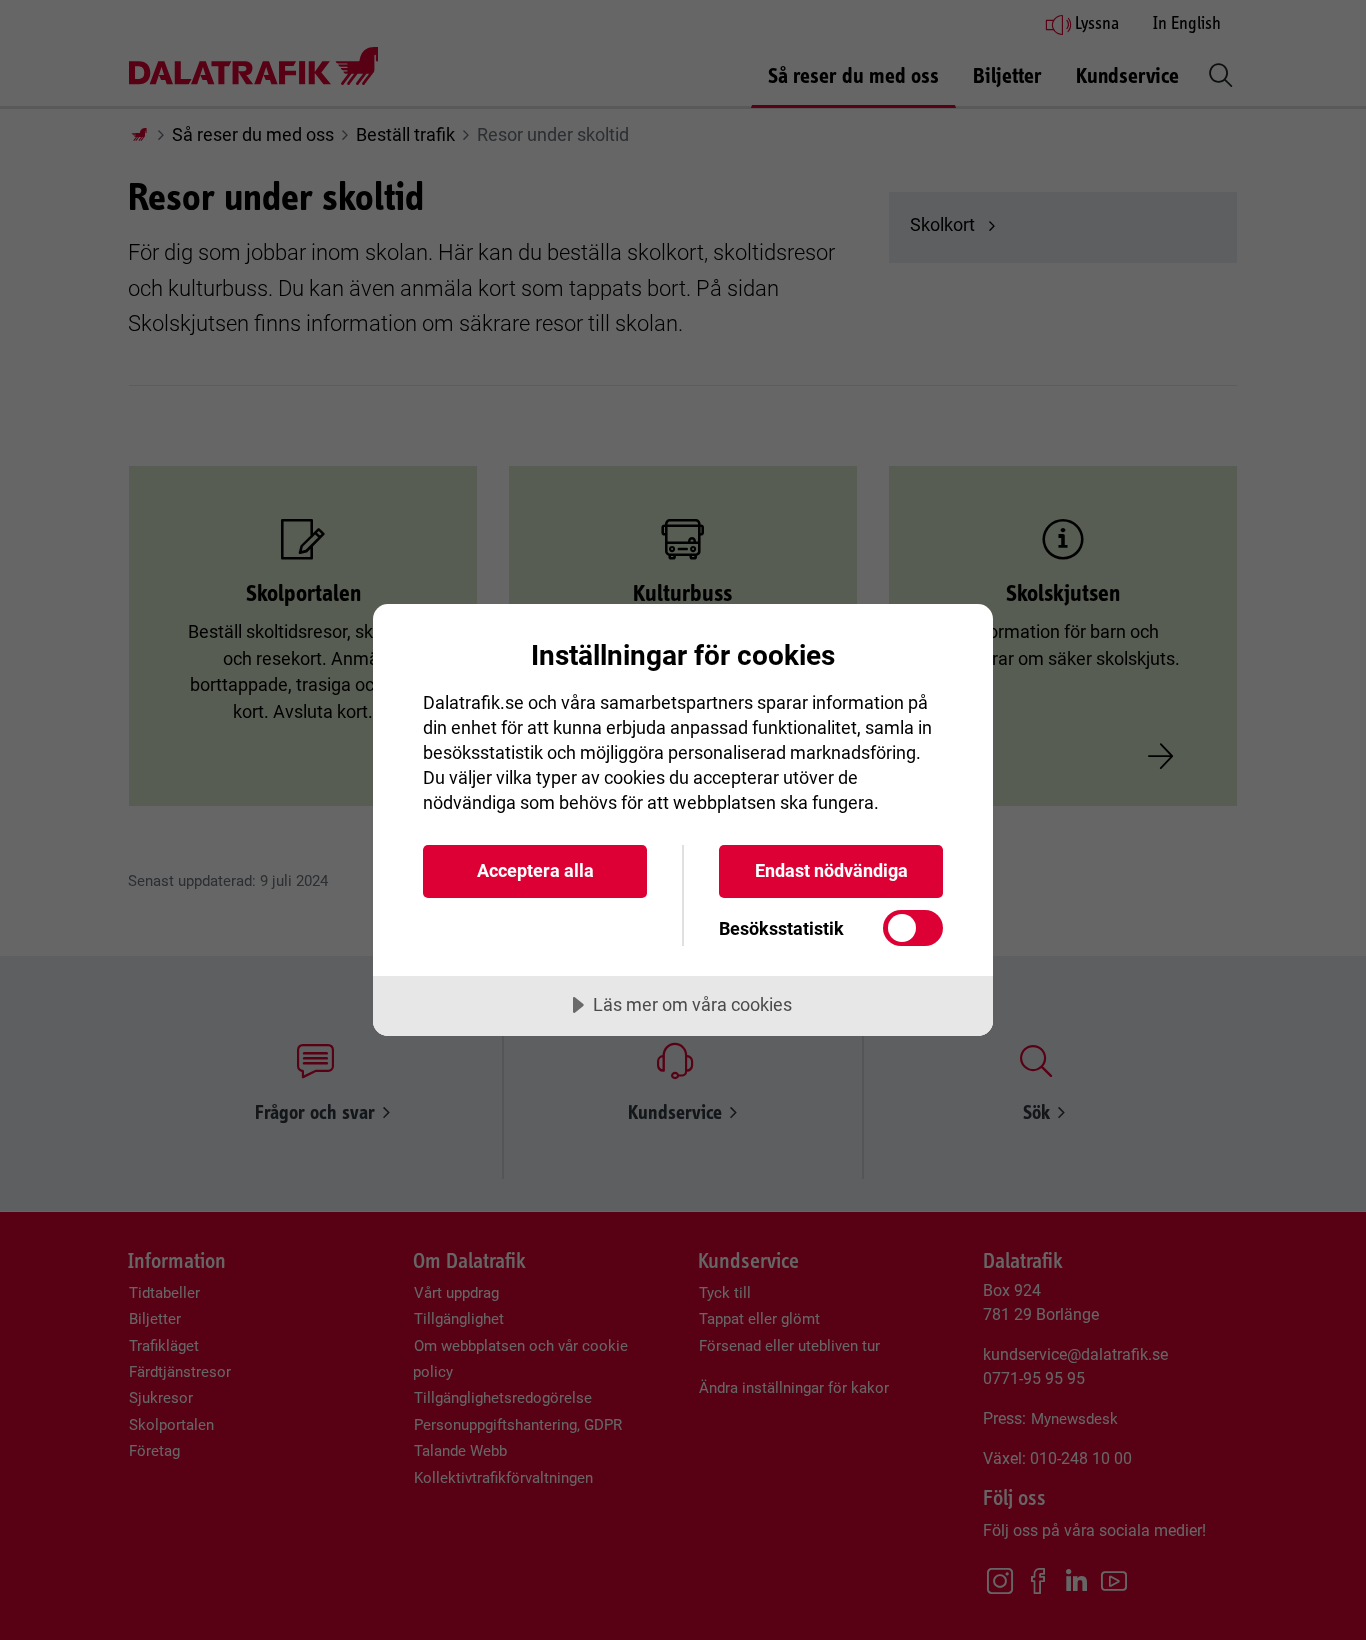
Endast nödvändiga (831, 870)
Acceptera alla (535, 870)
